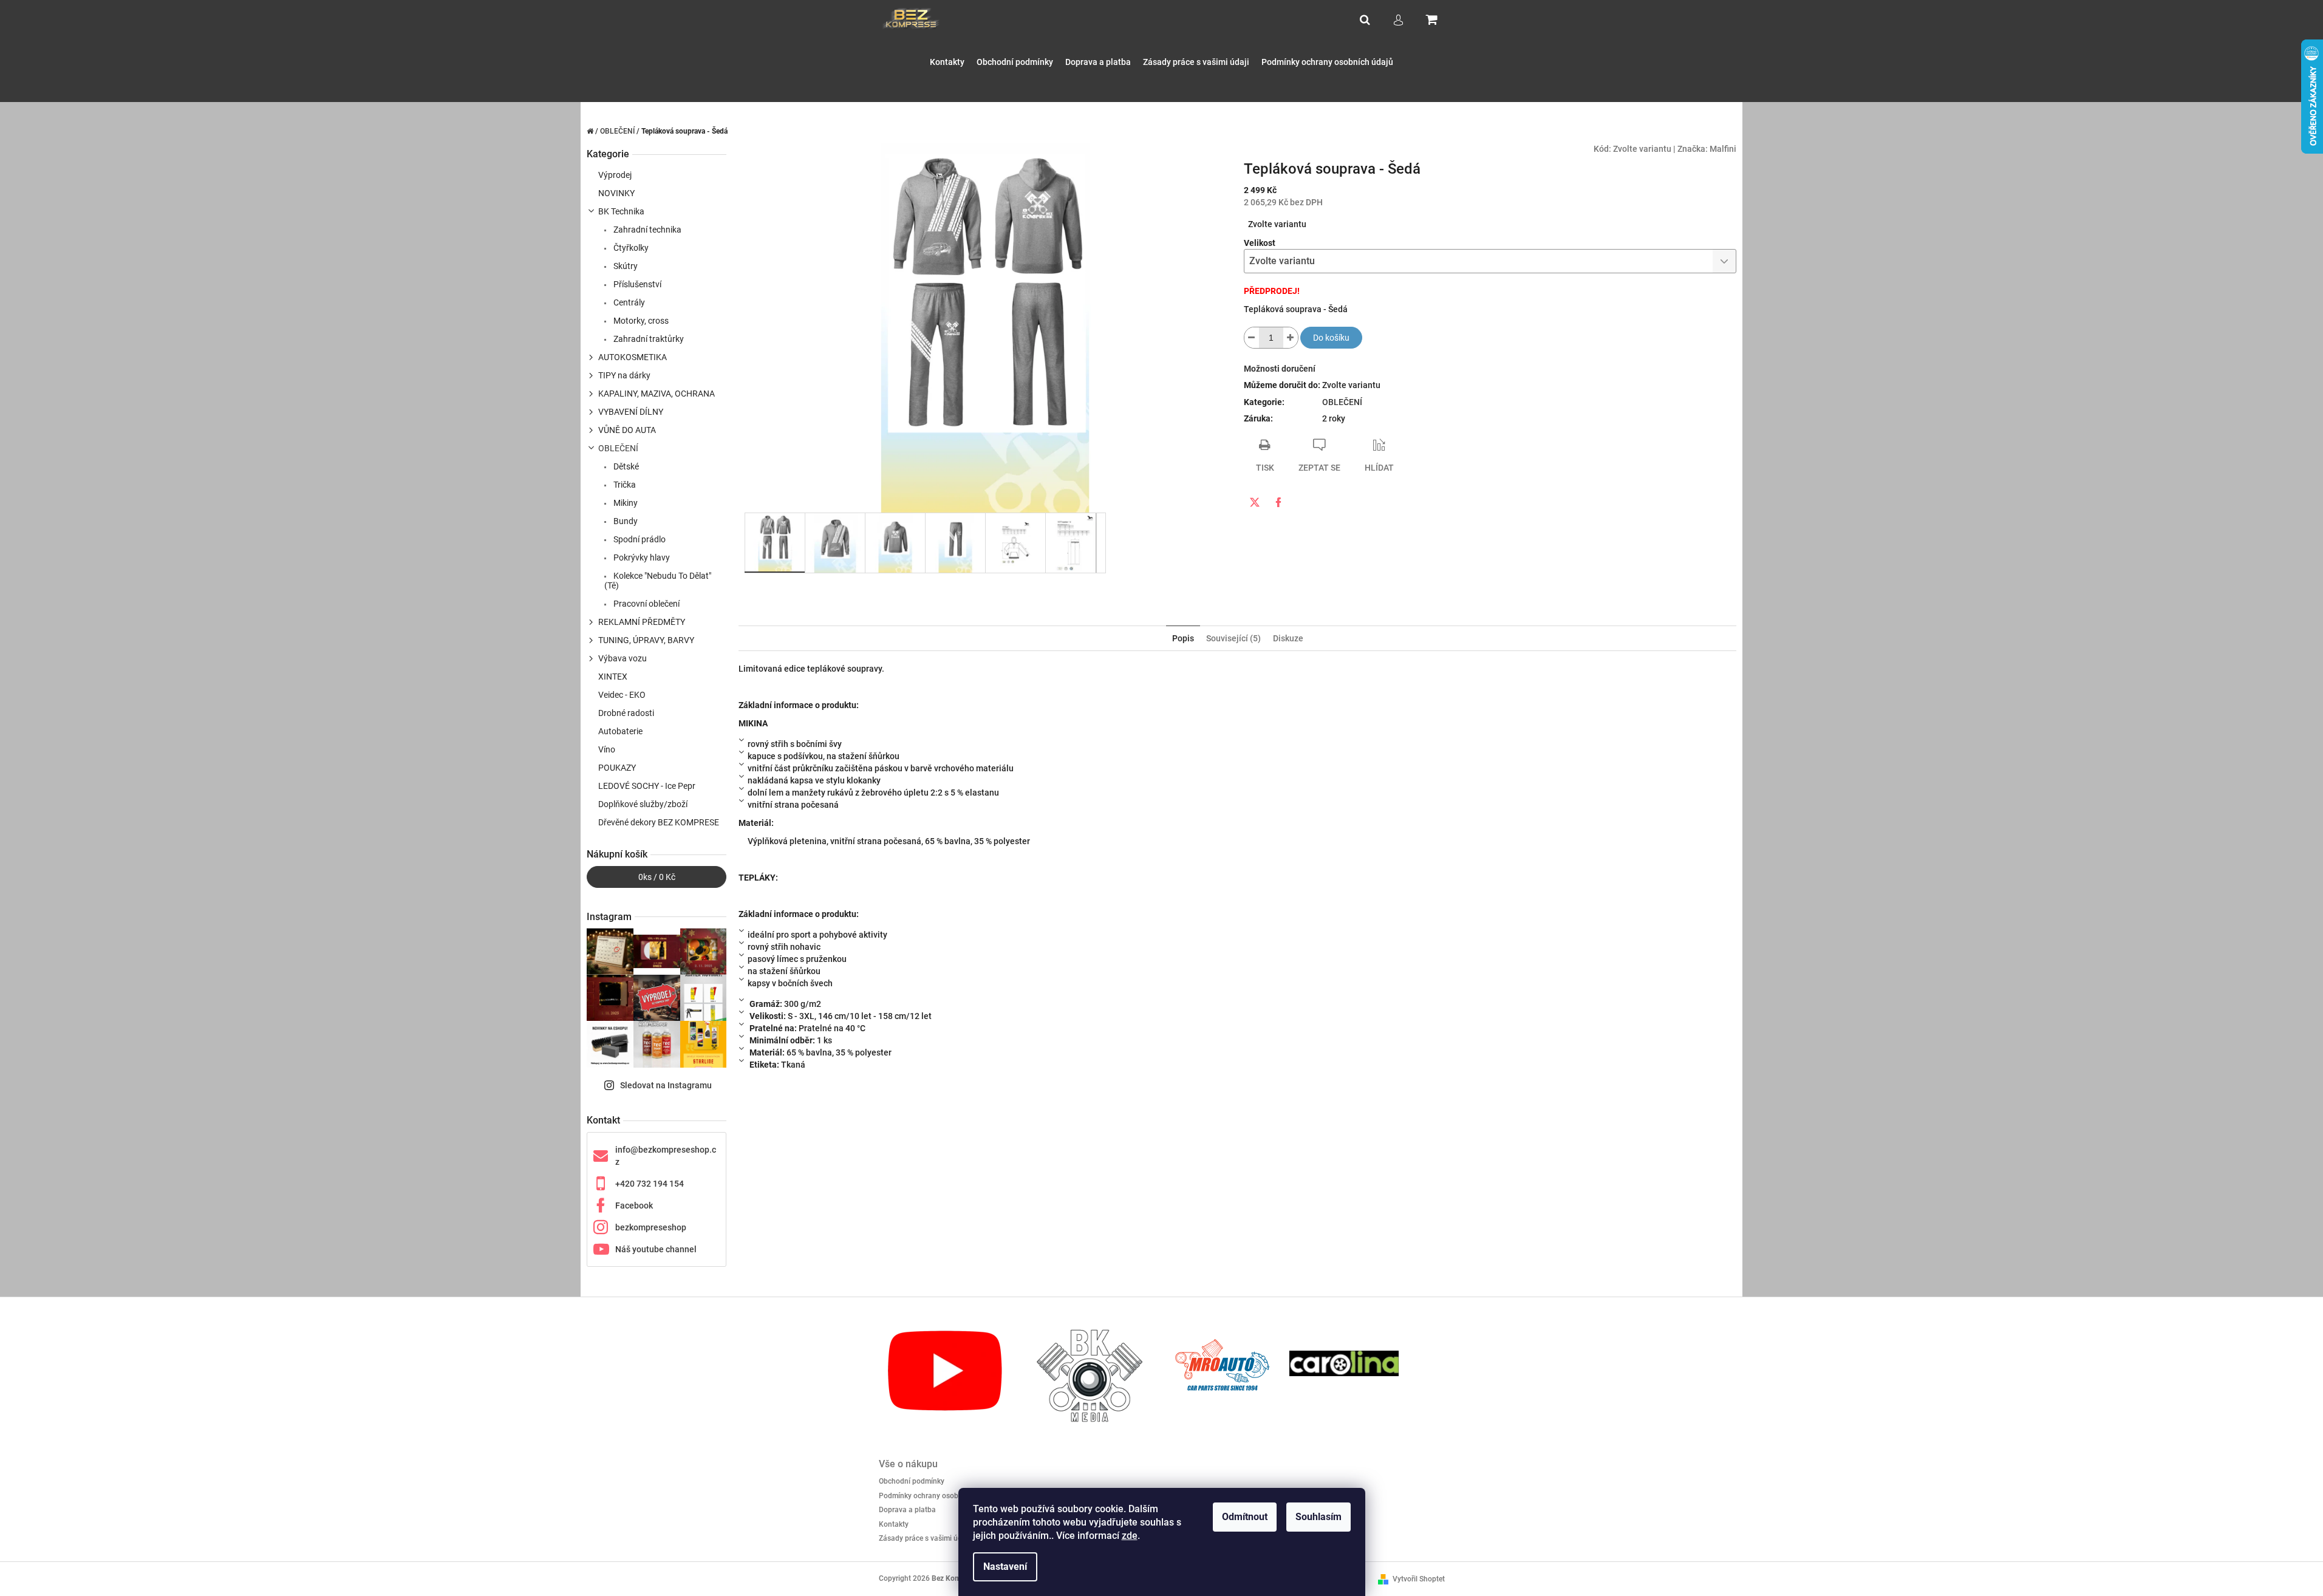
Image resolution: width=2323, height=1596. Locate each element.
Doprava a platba (907, 1510)
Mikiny (625, 503)
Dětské (625, 466)
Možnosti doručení (1280, 369)
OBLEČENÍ (618, 448)
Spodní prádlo (639, 539)
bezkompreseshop (651, 1227)
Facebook (634, 1206)
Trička (624, 485)
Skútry (625, 266)
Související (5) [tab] (1233, 638)
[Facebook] (1278, 502)
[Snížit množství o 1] (1252, 338)
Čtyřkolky (630, 248)
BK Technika (621, 211)
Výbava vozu (623, 658)
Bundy (625, 521)
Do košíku (1331, 338)
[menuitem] (947, 62)
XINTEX (613, 677)
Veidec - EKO (622, 695)
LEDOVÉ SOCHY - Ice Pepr (647, 786)
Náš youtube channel (656, 1249)
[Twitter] (1255, 502)
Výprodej (615, 175)
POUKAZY (617, 768)
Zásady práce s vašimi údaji (924, 1538)
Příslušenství (636, 284)
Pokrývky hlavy (641, 558)
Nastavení (1005, 1567)
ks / (657, 877)
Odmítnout (1245, 1517)
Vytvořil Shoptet (1419, 1579)
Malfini (1723, 149)
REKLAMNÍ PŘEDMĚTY (642, 622)
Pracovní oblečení (646, 604)
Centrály (628, 302)
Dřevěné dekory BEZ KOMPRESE (659, 822)
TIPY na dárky (624, 375)
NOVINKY (616, 193)
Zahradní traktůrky (648, 339)
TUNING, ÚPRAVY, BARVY (646, 640)
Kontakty (894, 1524)
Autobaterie (620, 731)
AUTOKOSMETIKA (633, 357)
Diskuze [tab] (1288, 638)
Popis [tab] (1183, 638)
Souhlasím (1318, 1517)
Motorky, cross (640, 321)
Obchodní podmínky (912, 1481)
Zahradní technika (646, 230)
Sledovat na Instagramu (666, 1085)
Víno (607, 749)
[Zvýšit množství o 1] (1291, 338)
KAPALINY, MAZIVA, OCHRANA (657, 394)
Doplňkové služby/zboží (643, 804)
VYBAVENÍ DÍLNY (631, 412)
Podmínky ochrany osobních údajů (936, 1496)
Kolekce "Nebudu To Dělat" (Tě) (658, 581)
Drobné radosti (626, 713)
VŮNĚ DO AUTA (627, 430)
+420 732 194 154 (650, 1184)
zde (1130, 1536)
